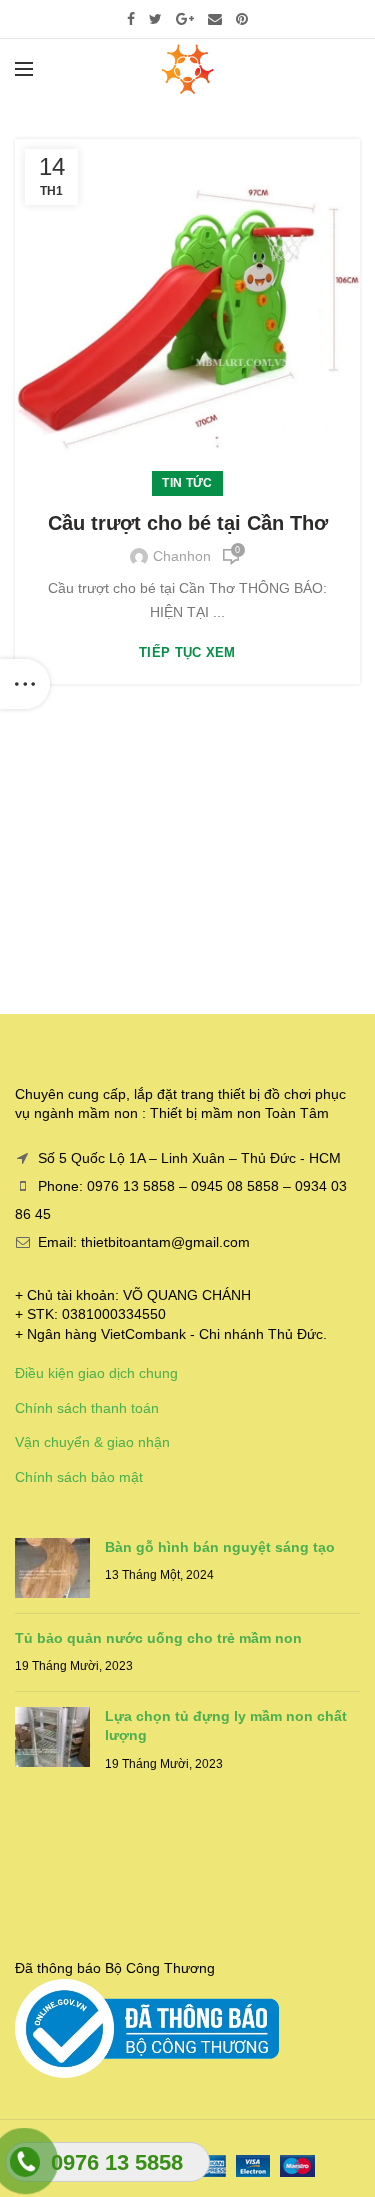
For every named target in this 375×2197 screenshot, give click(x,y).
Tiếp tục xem (187, 652)
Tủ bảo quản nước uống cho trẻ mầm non (158, 1638)
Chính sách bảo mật (79, 1477)
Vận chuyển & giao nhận (92, 1442)
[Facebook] (131, 19)
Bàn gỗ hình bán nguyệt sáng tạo (220, 1547)
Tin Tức (187, 483)
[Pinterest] (242, 19)
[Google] (185, 19)
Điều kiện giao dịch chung (96, 1373)
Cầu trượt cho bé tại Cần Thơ (188, 523)
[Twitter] (155, 19)
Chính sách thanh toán (87, 1408)
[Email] (215, 19)
